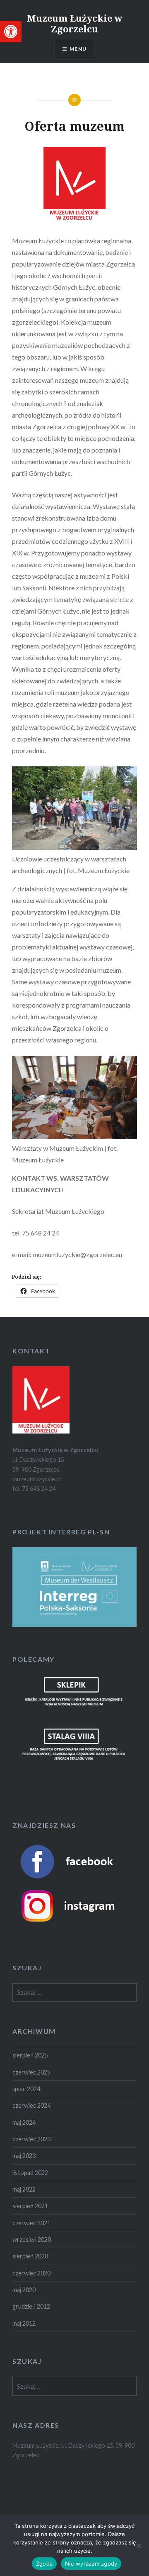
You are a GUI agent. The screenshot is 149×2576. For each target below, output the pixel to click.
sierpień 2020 (30, 2256)
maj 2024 (24, 2122)
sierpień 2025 (30, 2055)
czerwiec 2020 (31, 2273)
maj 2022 (24, 2189)
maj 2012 (24, 2323)
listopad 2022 (30, 2173)
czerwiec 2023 (31, 2139)
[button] (11, 32)
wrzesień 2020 (32, 2240)
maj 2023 (24, 2156)
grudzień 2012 (31, 2306)
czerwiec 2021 (31, 2223)
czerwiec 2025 (31, 2072)
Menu (78, 49)
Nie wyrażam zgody (91, 2564)
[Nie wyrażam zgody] (139, 2546)
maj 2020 (24, 2290)
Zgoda (44, 2564)
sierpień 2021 (30, 2206)
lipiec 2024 (26, 2089)
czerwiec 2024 (31, 2105)
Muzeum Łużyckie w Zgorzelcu (75, 23)
